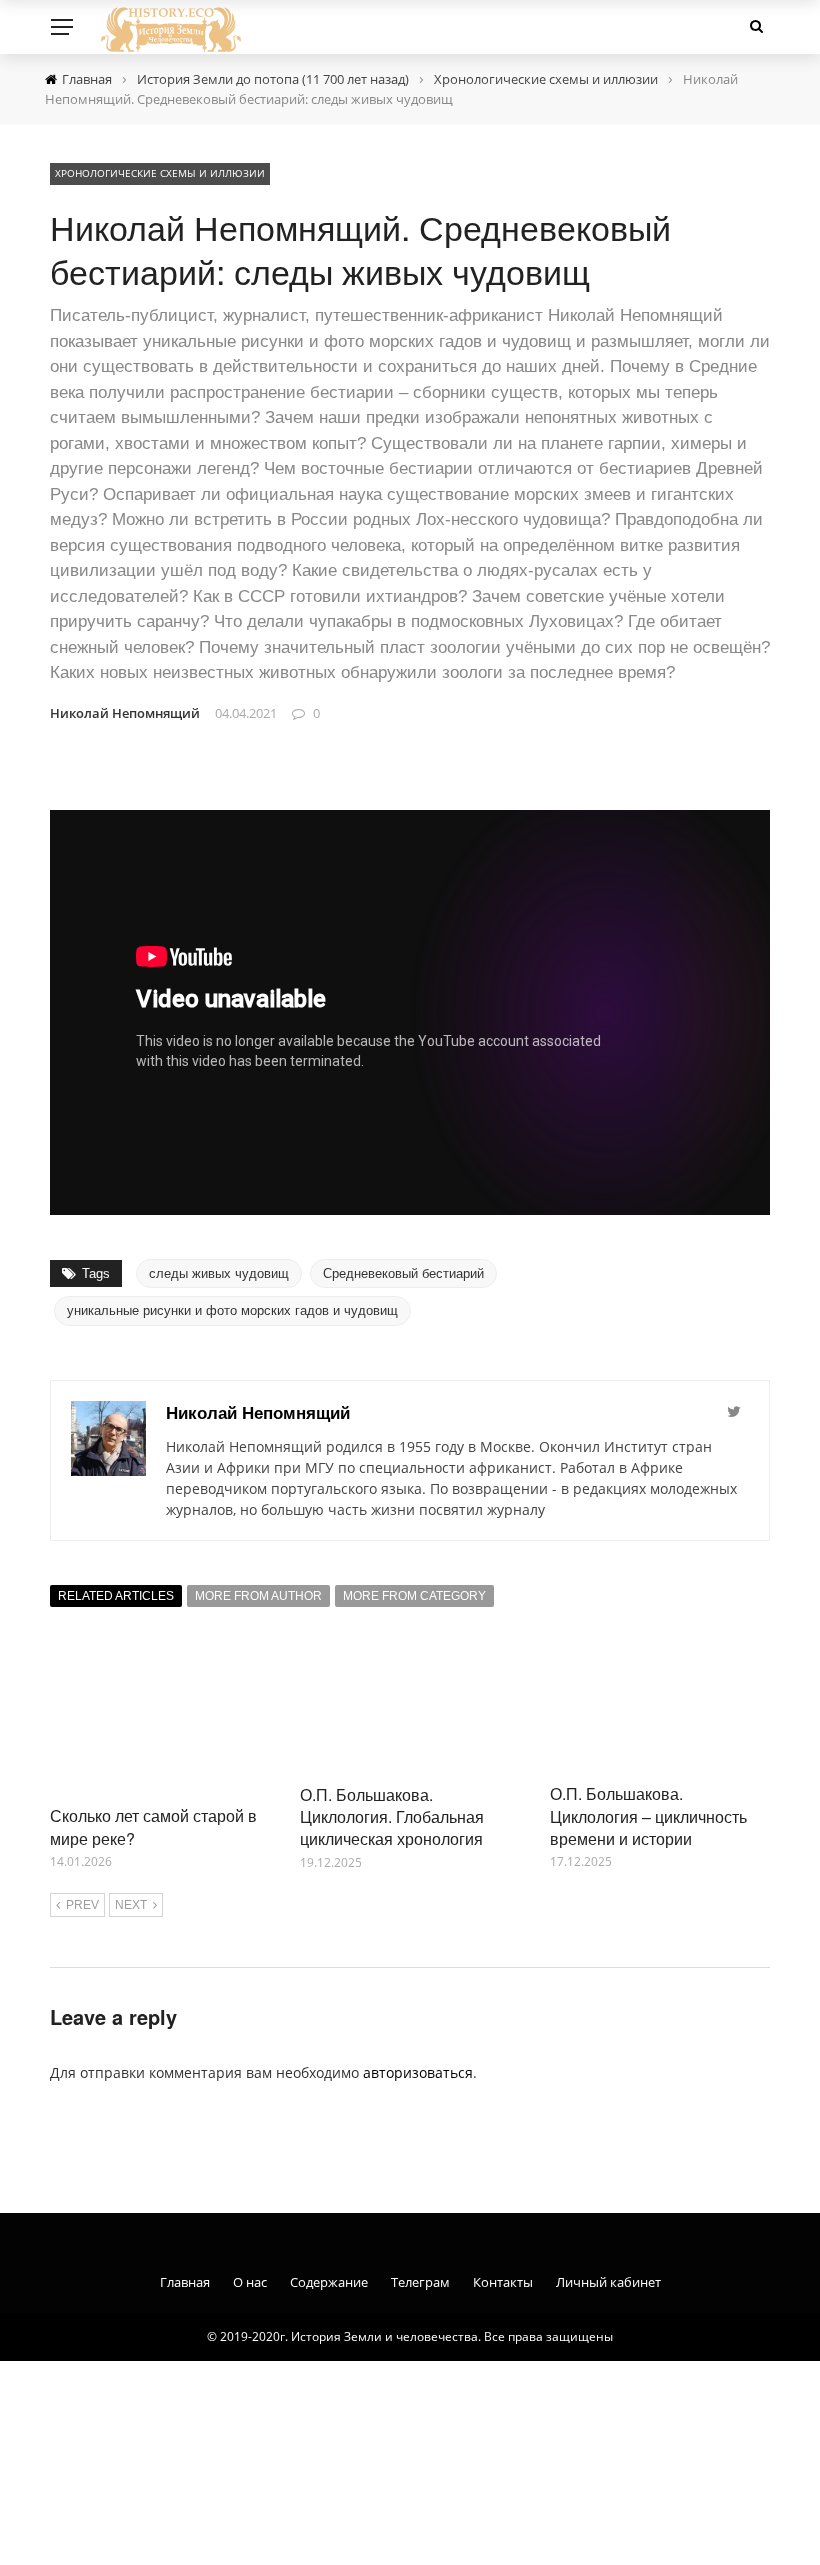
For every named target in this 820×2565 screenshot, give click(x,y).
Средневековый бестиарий (403, 1273)
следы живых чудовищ (219, 1273)
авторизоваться (418, 2072)
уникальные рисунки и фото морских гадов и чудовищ (232, 1310)
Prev (82, 1905)
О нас (250, 2282)
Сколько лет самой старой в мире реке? (153, 1826)
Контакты (503, 2282)
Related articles (116, 1596)
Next (131, 1905)
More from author (258, 1596)
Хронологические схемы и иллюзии (160, 173)
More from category (414, 1596)
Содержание (329, 2282)
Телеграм (420, 2282)
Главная (185, 2282)
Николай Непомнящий (125, 713)
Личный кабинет (608, 2282)
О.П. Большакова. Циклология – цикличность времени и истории (648, 1816)
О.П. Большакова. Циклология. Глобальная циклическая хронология (392, 1817)
